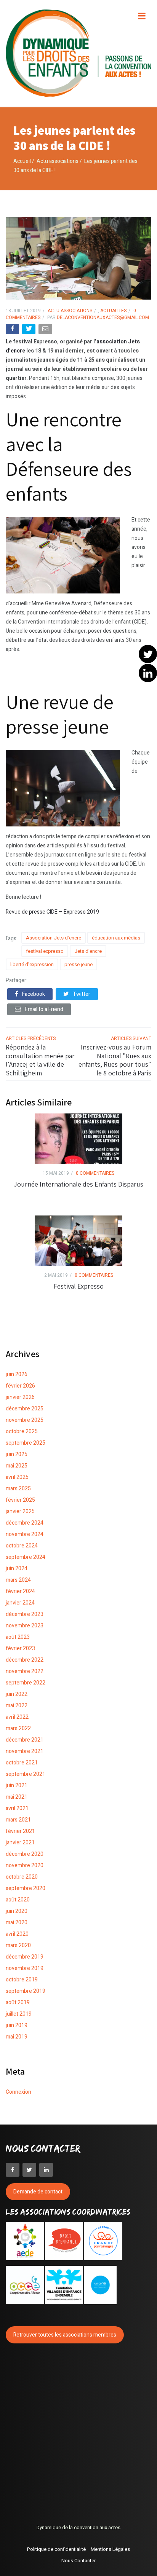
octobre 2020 (22, 1877)
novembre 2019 (25, 1968)
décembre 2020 (25, 1854)
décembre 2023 (25, 1614)
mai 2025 (17, 1466)
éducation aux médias (116, 938)
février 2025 (20, 1500)
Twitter (82, 994)
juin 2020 (17, 1911)
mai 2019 (17, 2037)
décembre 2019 (25, 1957)
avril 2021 (17, 1808)
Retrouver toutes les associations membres (65, 2335)
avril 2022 (17, 1717)
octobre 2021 (22, 1763)
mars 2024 (18, 1580)
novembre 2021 (25, 1751)
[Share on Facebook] (13, 331)
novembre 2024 (25, 1534)
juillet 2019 (19, 2014)
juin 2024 (17, 1569)
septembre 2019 (26, 1991)
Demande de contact (38, 2192)
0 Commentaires (95, 1173)
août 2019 (18, 2003)
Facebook (34, 994)
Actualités (113, 311)
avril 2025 (17, 1477)
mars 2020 (18, 1945)
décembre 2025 (25, 1409)
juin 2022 (17, 1694)
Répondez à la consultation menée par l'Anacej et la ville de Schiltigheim (40, 1060)
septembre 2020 (26, 1888)
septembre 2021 (26, 1774)
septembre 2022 (26, 1683)
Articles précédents (31, 1038)
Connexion (18, 2092)
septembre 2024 (26, 1557)
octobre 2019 (22, 1980)
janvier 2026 (20, 1397)
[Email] (46, 331)
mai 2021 (17, 1797)
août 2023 (18, 1637)
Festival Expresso (79, 1286)
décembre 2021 (25, 1740)
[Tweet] (30, 331)
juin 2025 (17, 1454)
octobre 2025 (22, 1432)
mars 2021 (18, 1820)
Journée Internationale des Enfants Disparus (78, 1184)
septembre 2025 (26, 1443)
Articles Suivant (131, 1038)
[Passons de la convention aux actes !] (78, 53)
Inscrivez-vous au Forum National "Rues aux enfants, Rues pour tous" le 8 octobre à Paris (115, 1060)
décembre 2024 (25, 1523)
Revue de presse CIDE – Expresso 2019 (52, 912)
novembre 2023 (25, 1626)
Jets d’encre (88, 951)
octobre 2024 (22, 1546)
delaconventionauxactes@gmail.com (102, 317)
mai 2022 (17, 1706)
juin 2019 (17, 2025)
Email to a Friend (44, 1009)
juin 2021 (17, 1786)
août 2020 (18, 1900)
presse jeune (78, 964)
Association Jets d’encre (54, 938)
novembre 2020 (25, 1865)
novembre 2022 (25, 1671)
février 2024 (20, 1591)
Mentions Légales (110, 2549)
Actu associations (58, 161)
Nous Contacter (78, 2561)
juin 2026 (17, 1374)
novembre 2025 (25, 1420)
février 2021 (20, 1831)
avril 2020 (17, 1934)
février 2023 (20, 1648)
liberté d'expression (32, 964)
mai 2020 (17, 1923)
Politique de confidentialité (56, 2549)
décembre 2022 (25, 1660)
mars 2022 (18, 1728)
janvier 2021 (20, 1843)
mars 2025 (18, 1489)
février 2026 (20, 1386)
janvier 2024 (20, 1603)
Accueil (22, 161)
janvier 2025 (20, 1511)
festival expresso (45, 951)
